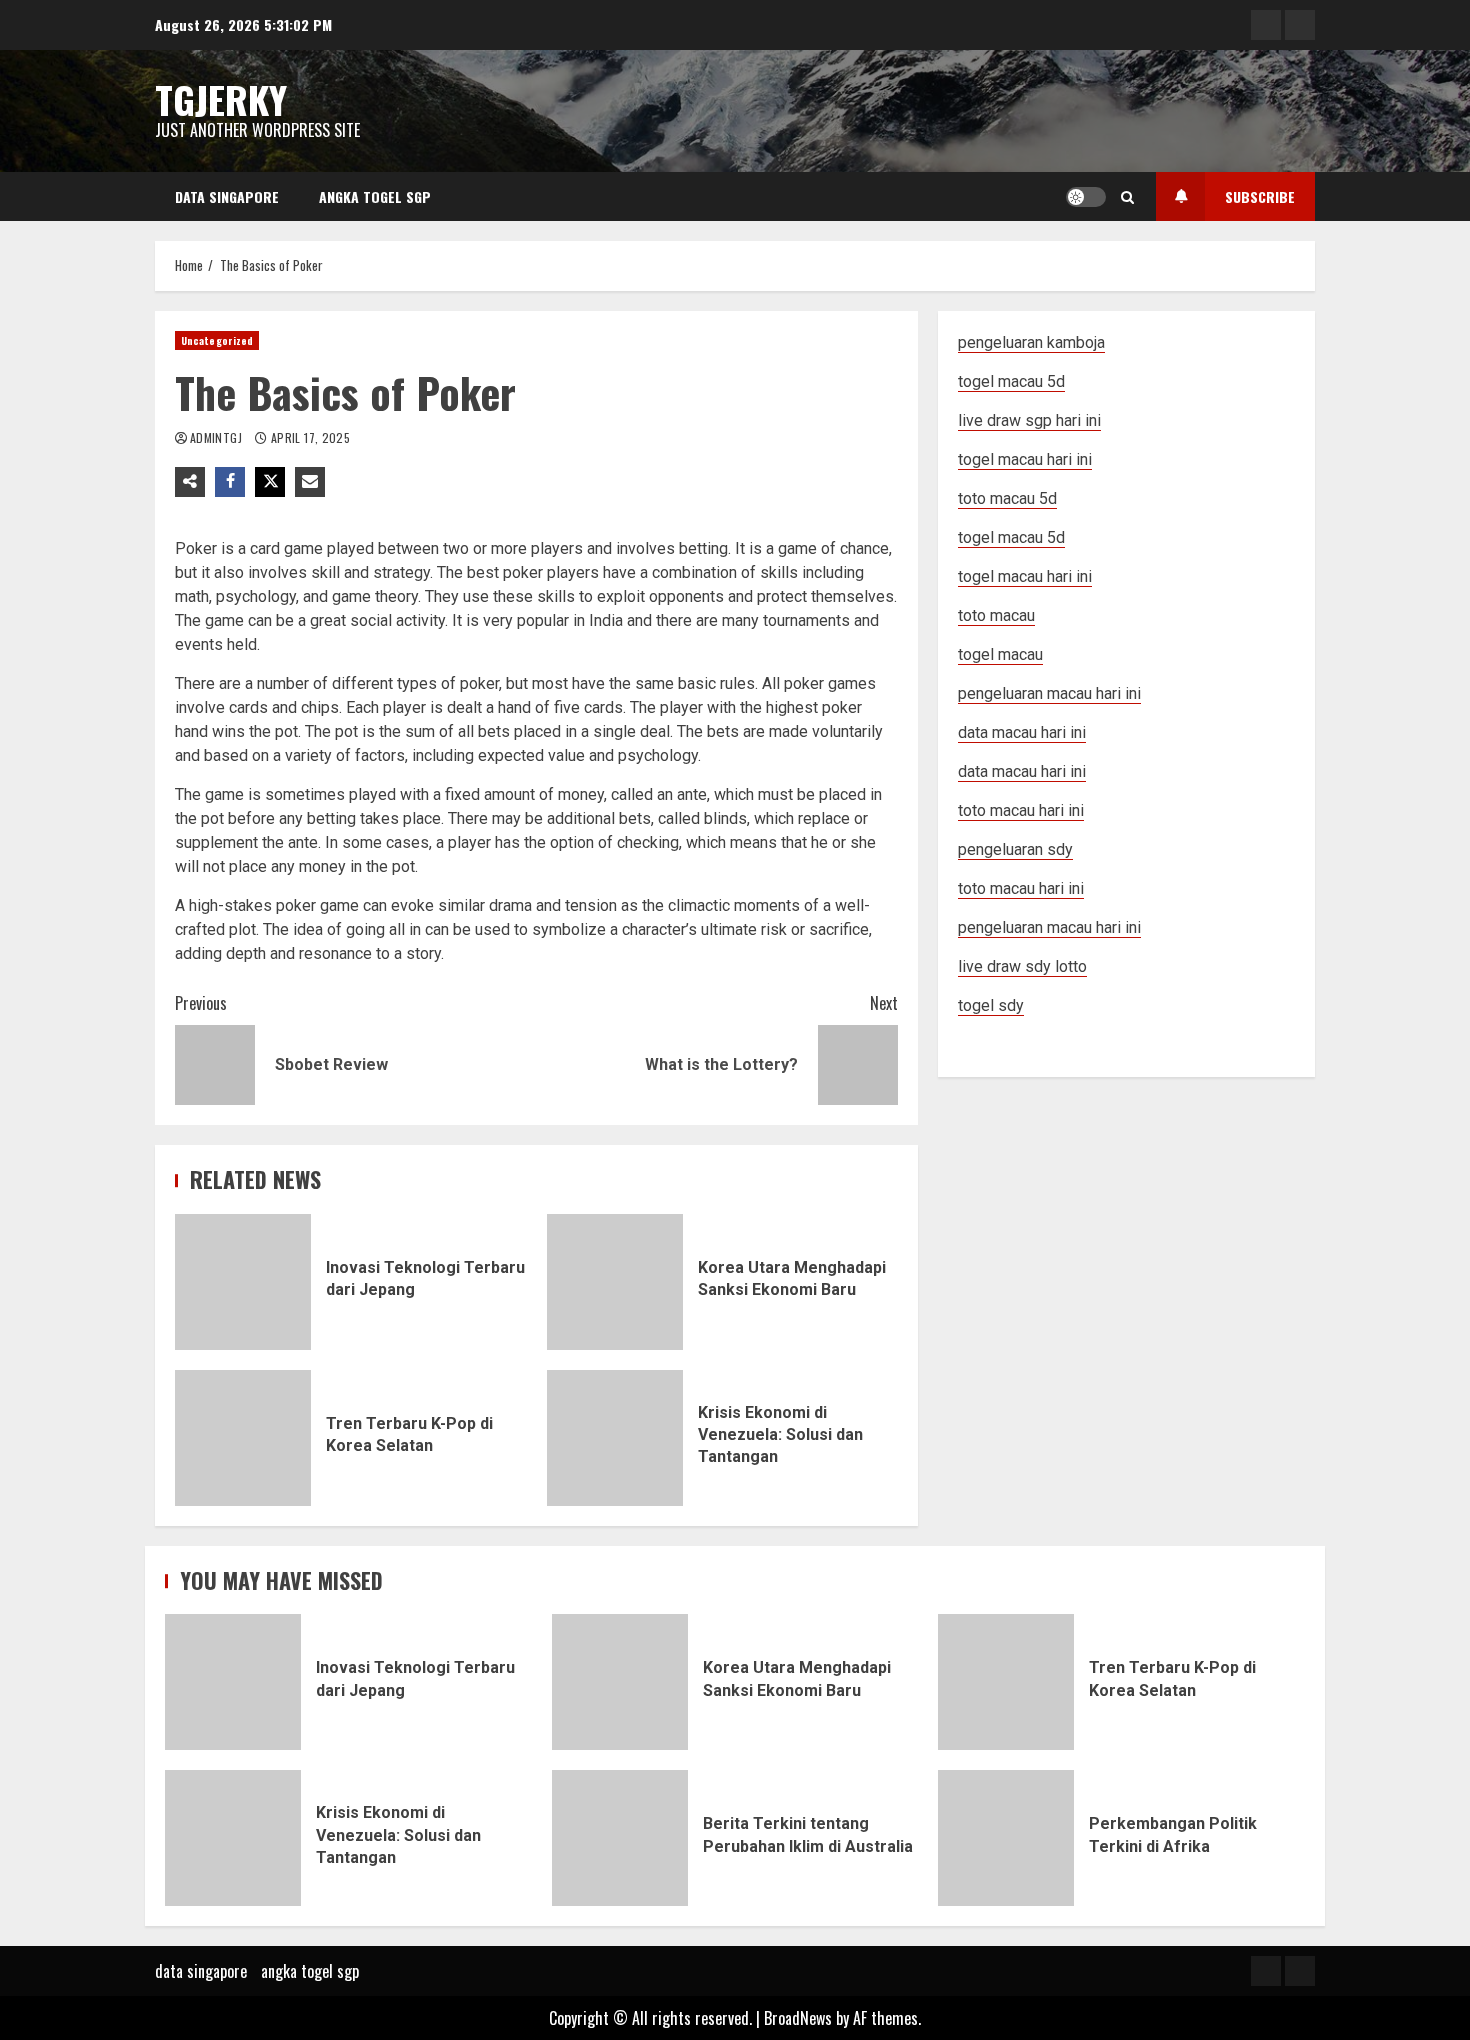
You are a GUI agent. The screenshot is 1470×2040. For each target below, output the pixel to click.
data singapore (227, 196)
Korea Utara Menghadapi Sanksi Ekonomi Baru (615, 1282)
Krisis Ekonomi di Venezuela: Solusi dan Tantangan (615, 1438)
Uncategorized (217, 340)
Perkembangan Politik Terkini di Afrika (1006, 1838)
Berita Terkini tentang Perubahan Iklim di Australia (620, 1838)
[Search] (1127, 197)
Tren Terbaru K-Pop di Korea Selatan (243, 1438)
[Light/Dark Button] (1086, 197)
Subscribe (1260, 196)
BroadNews (798, 2018)
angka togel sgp (375, 196)
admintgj (217, 437)
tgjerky (221, 99)
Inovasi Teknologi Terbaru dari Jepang (243, 1282)
